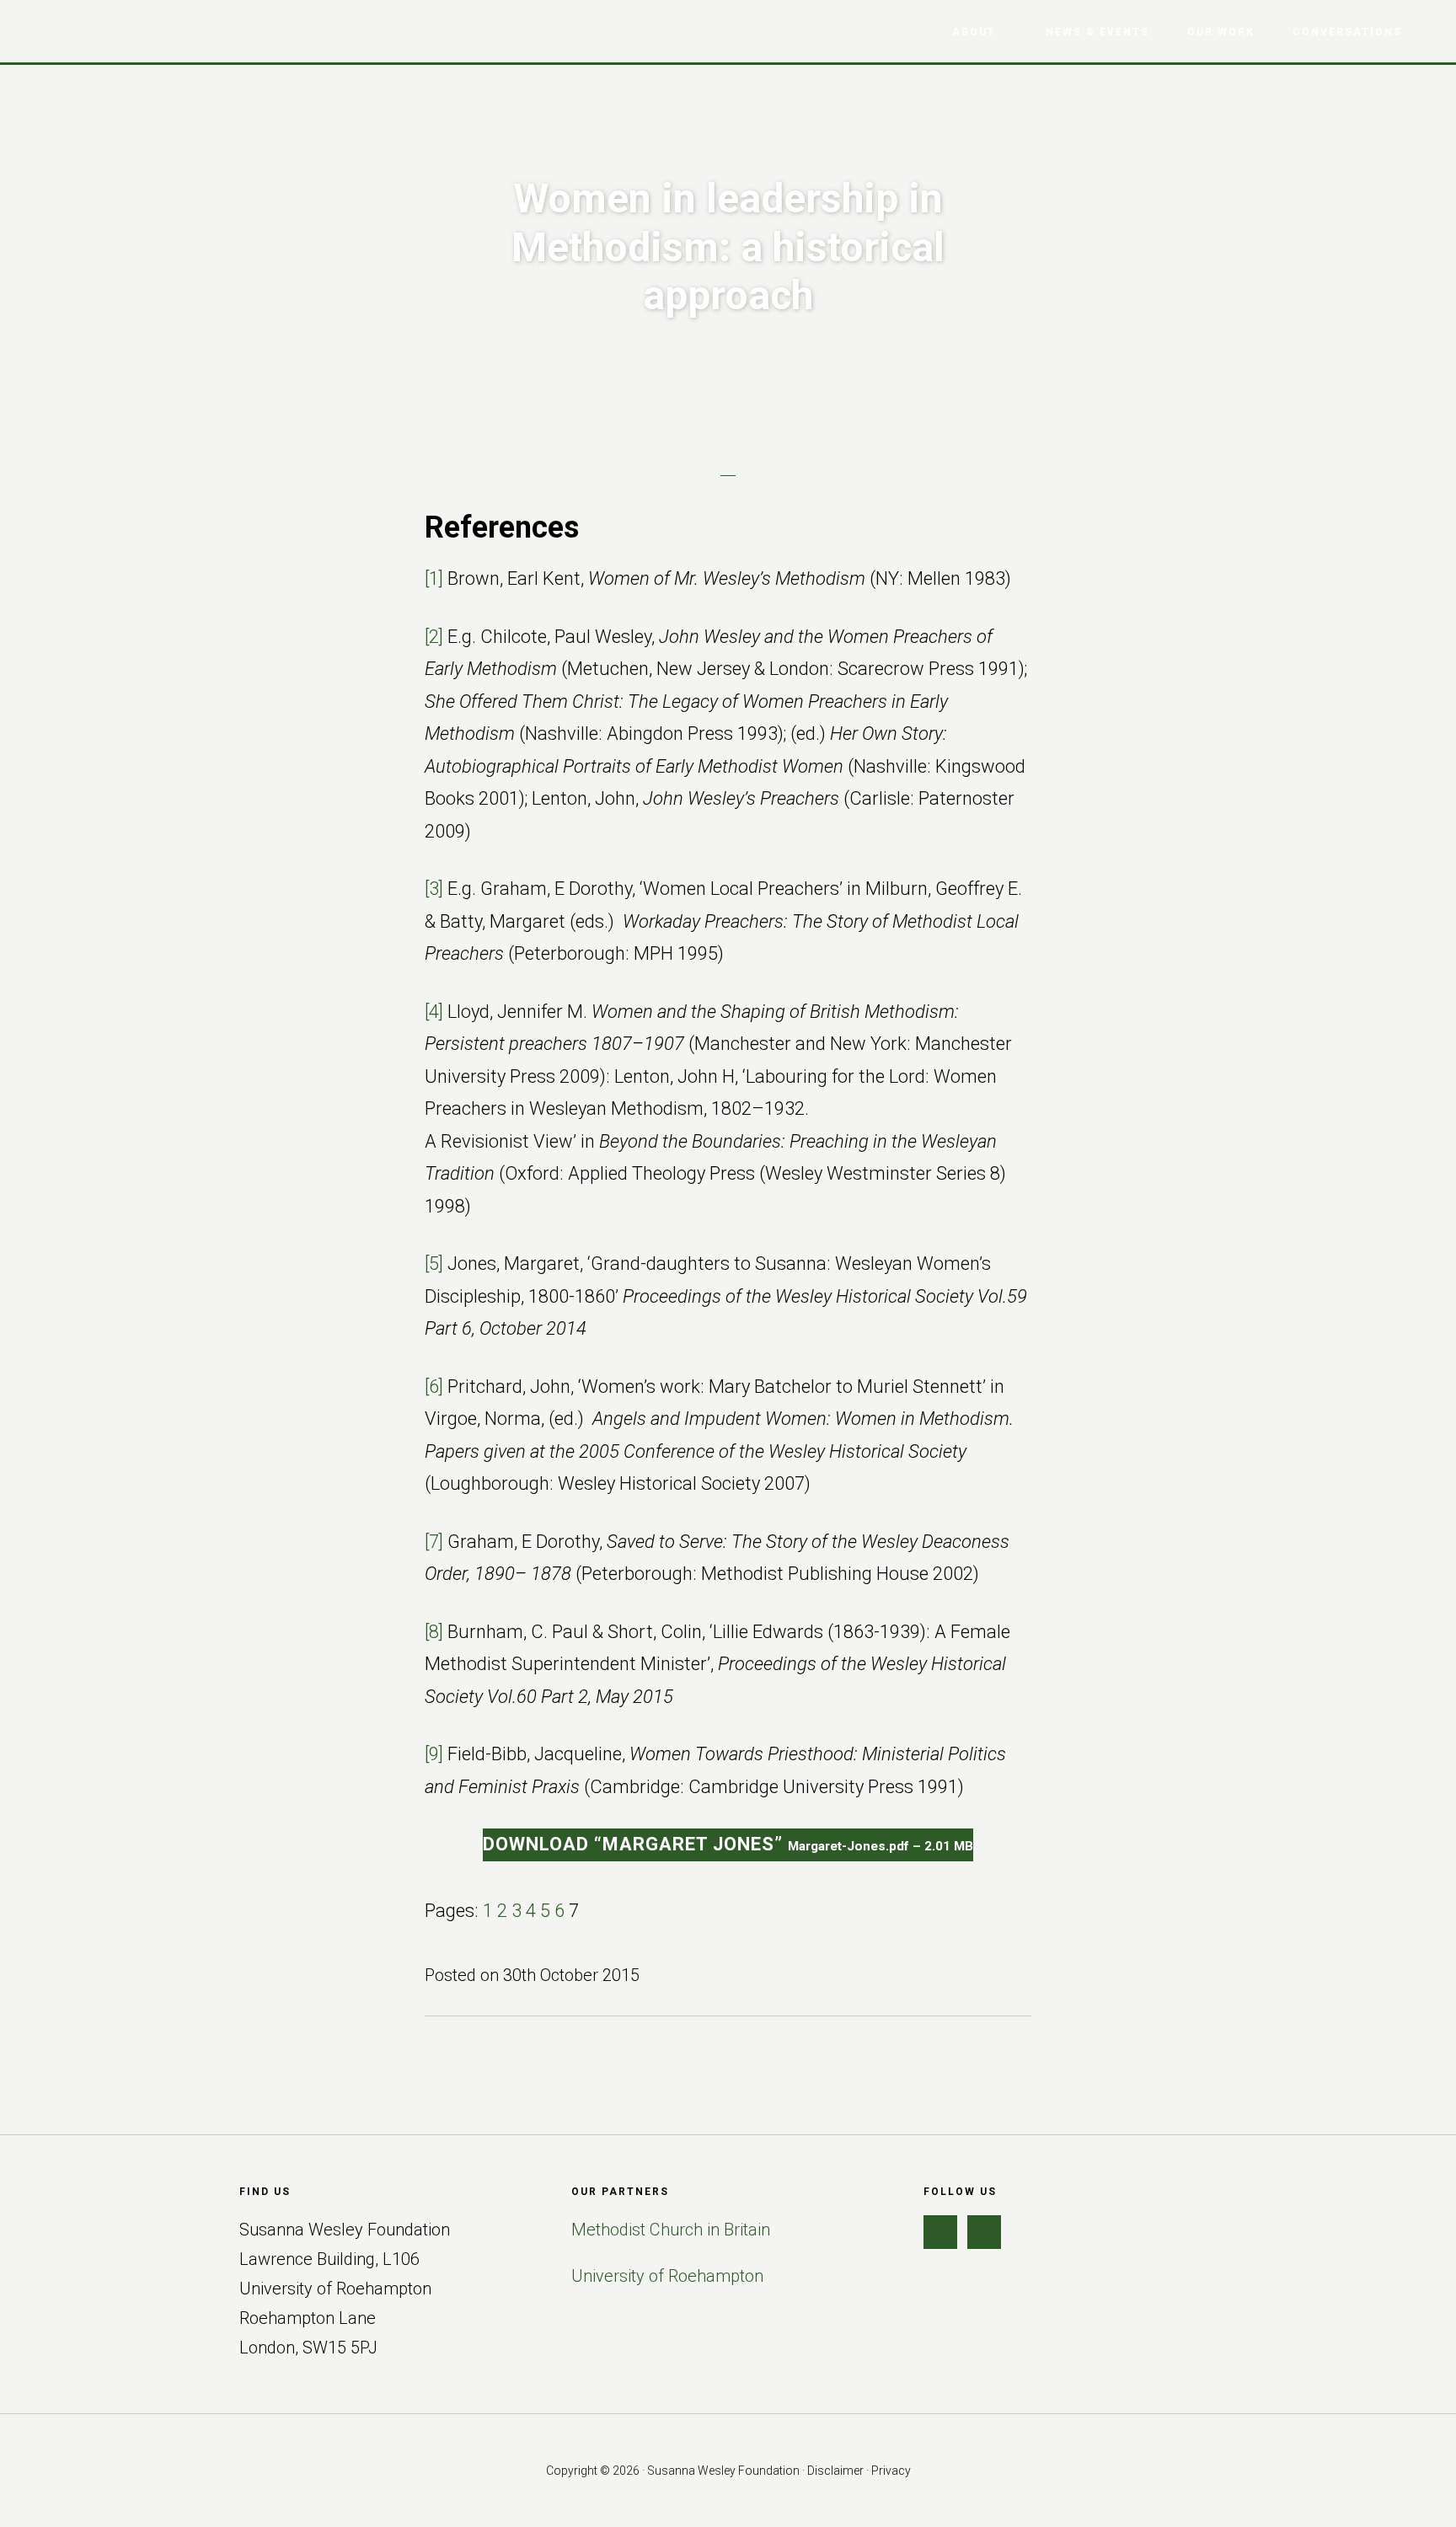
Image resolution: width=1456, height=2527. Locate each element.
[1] (434, 578)
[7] (434, 1542)
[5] (434, 1263)
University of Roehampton (667, 2276)
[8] (434, 1632)
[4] (434, 1012)
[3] (434, 889)
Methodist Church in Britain (671, 2230)
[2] (434, 637)
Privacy (891, 2471)
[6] (434, 1387)
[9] (434, 1754)
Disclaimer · (839, 2471)
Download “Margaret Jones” (728, 1844)
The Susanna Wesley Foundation (110, 30)
